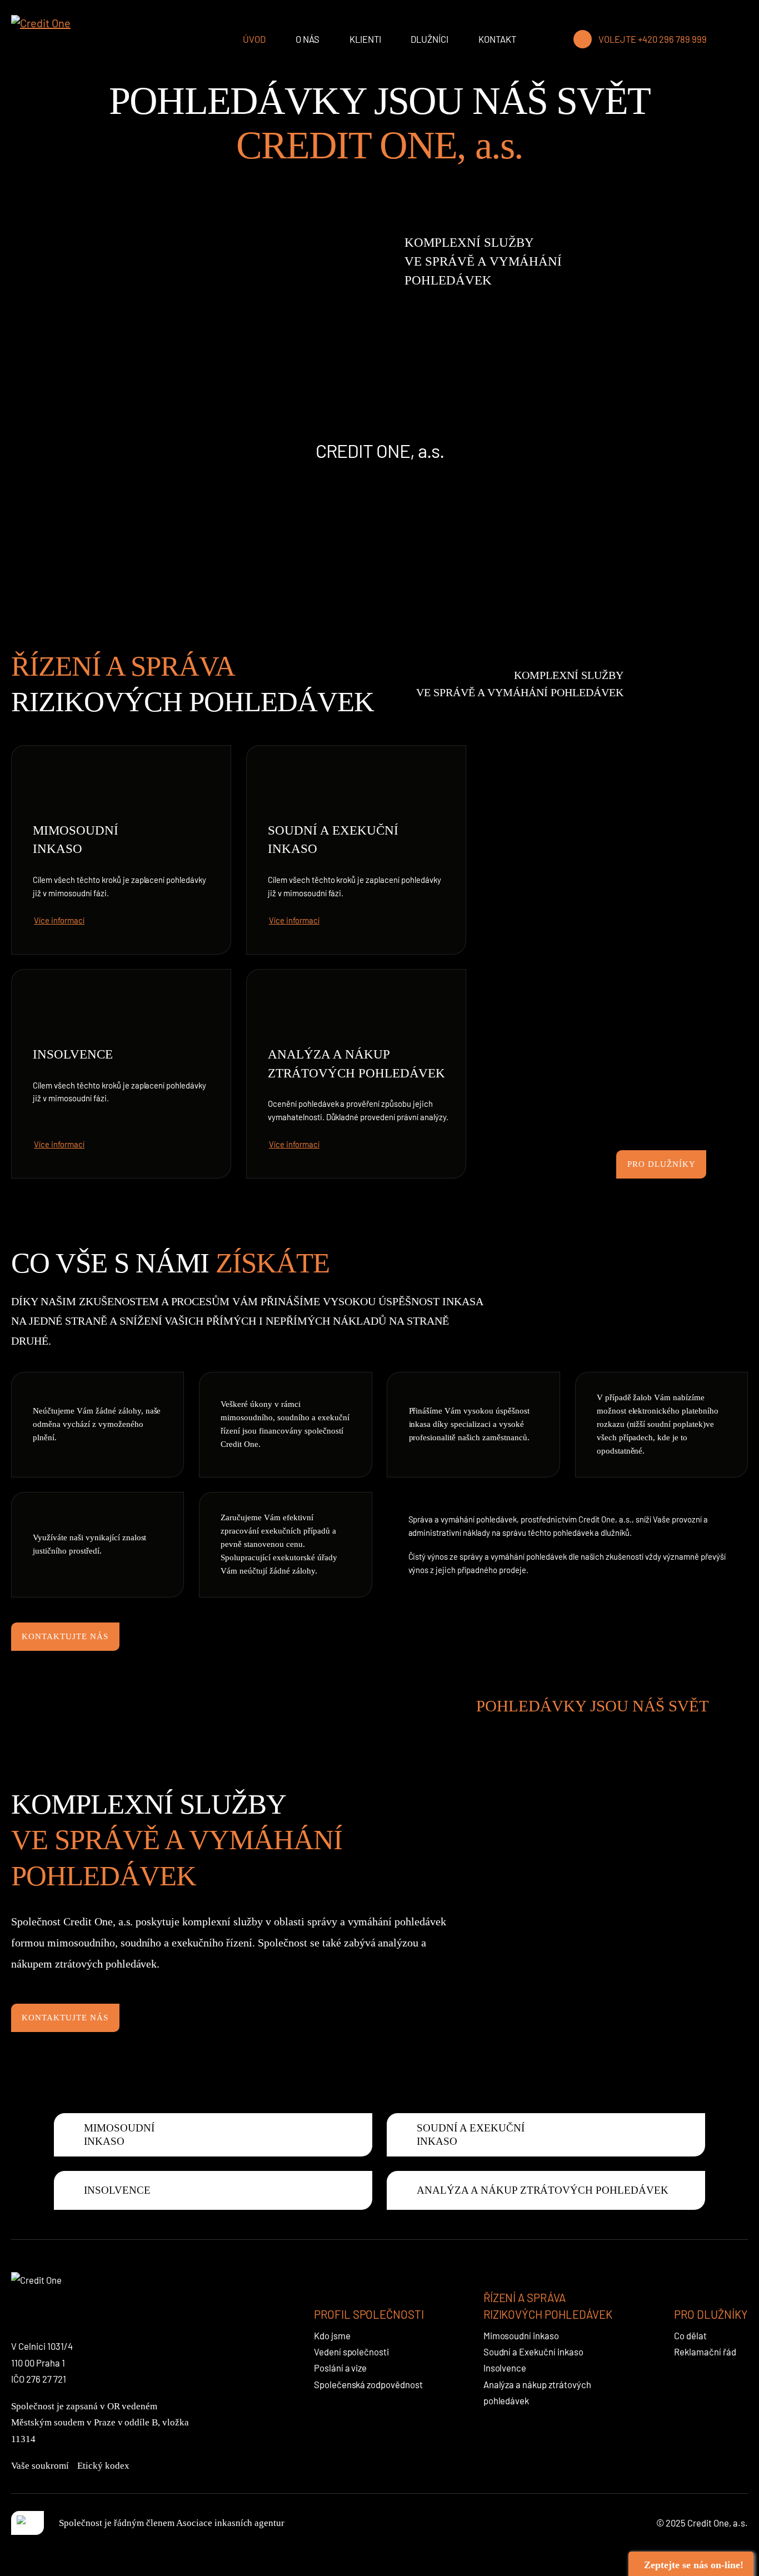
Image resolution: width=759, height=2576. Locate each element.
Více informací (59, 920)
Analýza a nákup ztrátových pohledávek (357, 1064)
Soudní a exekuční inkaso (333, 840)
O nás (308, 39)
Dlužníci (430, 39)
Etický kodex (103, 2466)
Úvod (254, 39)
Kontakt (497, 39)
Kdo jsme (332, 2335)
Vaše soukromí (40, 2466)
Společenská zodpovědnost (369, 2384)
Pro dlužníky (661, 1164)
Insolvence (73, 1054)
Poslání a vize (341, 2368)
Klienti (365, 39)
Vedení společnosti (352, 2352)
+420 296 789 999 (672, 39)
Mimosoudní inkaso (76, 840)
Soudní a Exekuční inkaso (534, 2352)
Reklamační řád (705, 2352)
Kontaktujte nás (65, 1636)
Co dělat (690, 2335)
